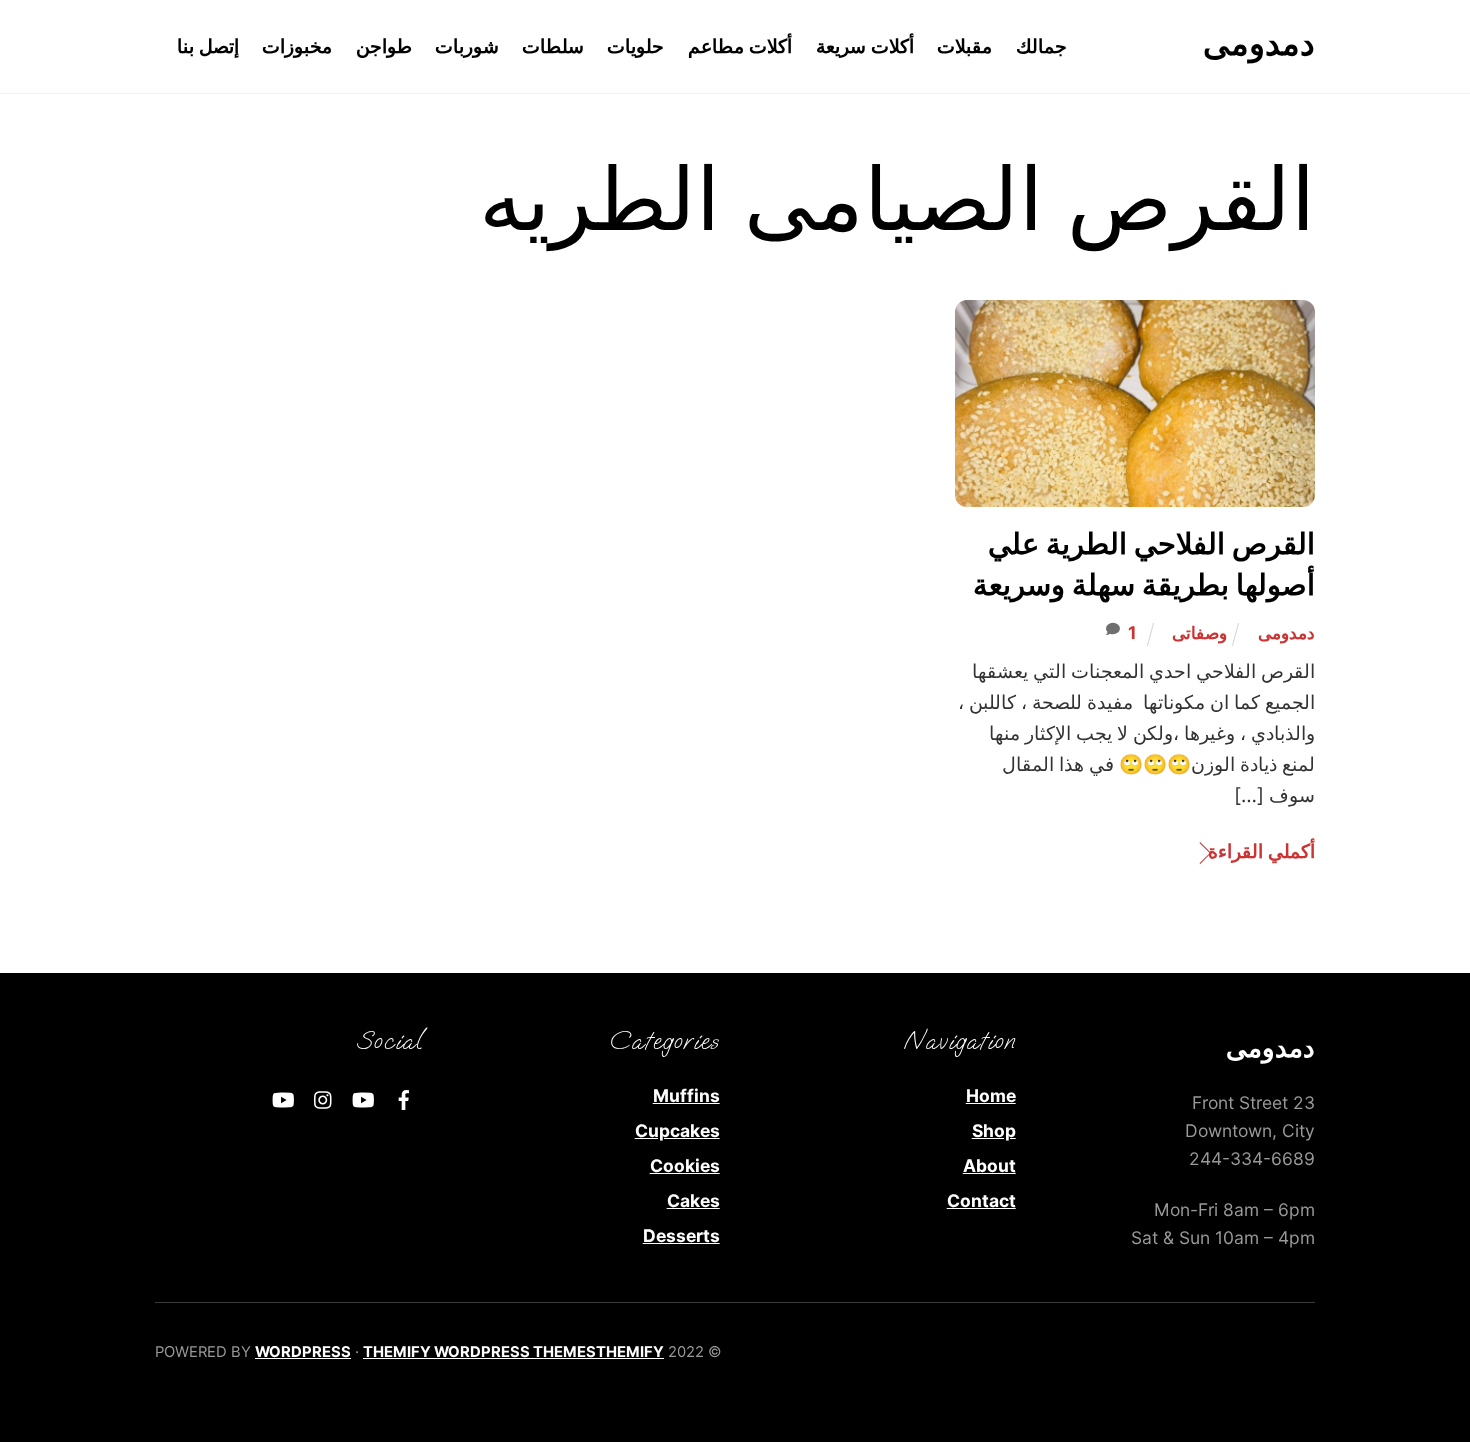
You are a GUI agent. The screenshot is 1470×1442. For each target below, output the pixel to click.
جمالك (1041, 46)
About (989, 1165)
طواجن (384, 46)
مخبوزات (297, 46)
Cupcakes (677, 1130)
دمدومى (1286, 632)
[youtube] (364, 1097)
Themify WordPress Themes (479, 1352)
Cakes (693, 1200)
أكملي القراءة (1261, 851)
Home (991, 1095)
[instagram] (324, 1097)
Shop (994, 1130)
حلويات (635, 46)
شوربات (467, 46)
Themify (630, 1352)
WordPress (303, 1352)
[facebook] (404, 1097)
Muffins (686, 1095)
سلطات (553, 46)
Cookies (685, 1165)
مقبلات (964, 46)
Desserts (681, 1235)
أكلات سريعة (865, 46)
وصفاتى (1199, 632)
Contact (981, 1200)
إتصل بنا (208, 46)
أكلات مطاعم (740, 46)
